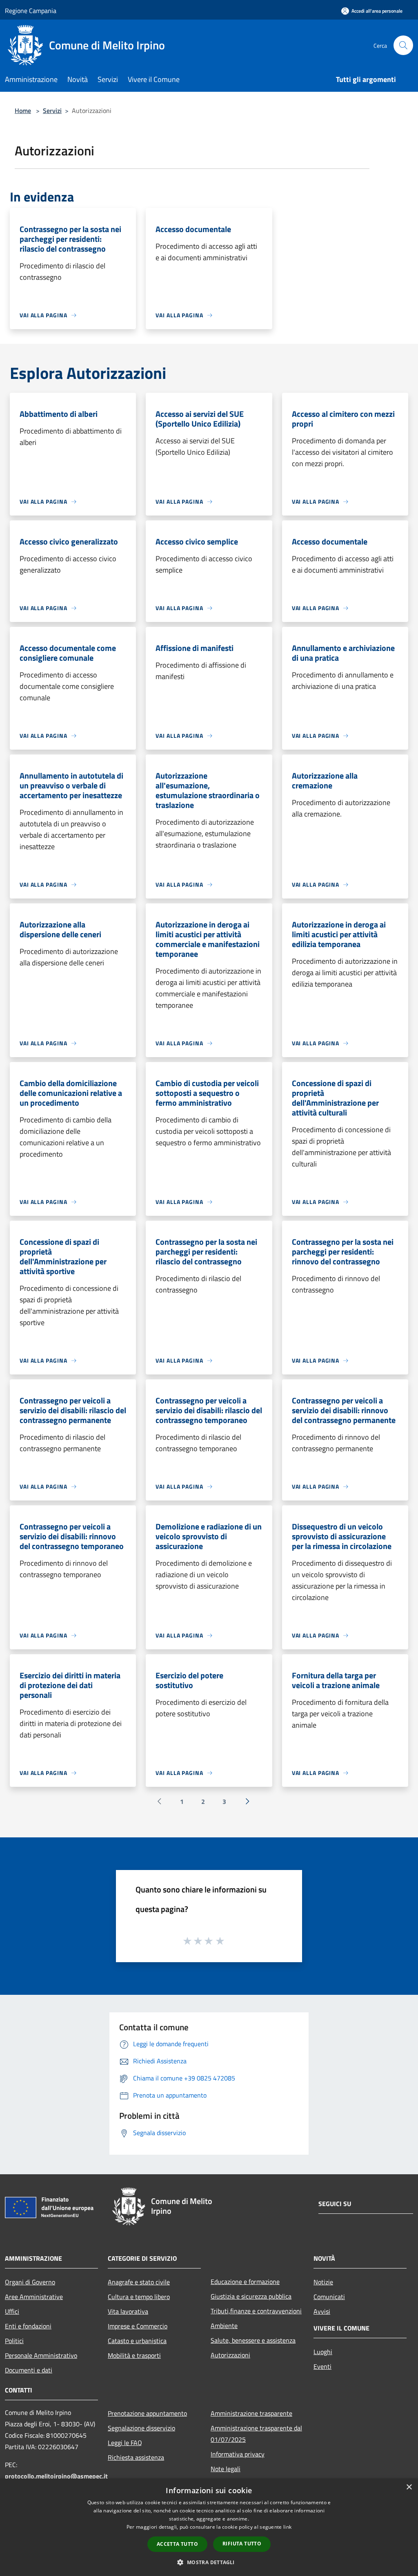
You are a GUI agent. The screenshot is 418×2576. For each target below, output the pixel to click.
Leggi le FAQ (125, 2443)
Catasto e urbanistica (137, 2341)
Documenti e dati (29, 2370)
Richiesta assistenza (136, 2457)
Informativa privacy (238, 2454)
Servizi (52, 111)
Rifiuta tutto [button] (242, 2544)
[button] (209, 2562)
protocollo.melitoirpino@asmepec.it (56, 2476)
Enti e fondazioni (28, 2326)
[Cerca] (403, 45)
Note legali (226, 2469)
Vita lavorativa (128, 2311)
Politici (14, 2341)
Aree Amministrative (34, 2297)
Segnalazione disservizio (141, 2428)
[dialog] (209, 2527)
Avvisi (322, 2311)
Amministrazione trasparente (251, 2413)
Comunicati (329, 2297)
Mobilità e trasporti (134, 2355)
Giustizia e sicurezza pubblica (251, 2296)
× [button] (409, 2487)
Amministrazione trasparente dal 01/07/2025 (256, 2434)
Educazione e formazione (245, 2282)
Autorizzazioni (230, 2355)
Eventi (322, 2366)
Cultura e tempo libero (139, 2297)
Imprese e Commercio (138, 2326)
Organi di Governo (30, 2282)
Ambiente (224, 2326)
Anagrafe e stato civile (139, 2282)
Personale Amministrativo (41, 2355)
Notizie (323, 2282)
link (287, 2527)
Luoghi (323, 2352)
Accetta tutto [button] (177, 2544)
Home (23, 111)
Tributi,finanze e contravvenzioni (256, 2311)
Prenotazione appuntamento (147, 2413)
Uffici (12, 2311)
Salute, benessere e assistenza (253, 2340)
